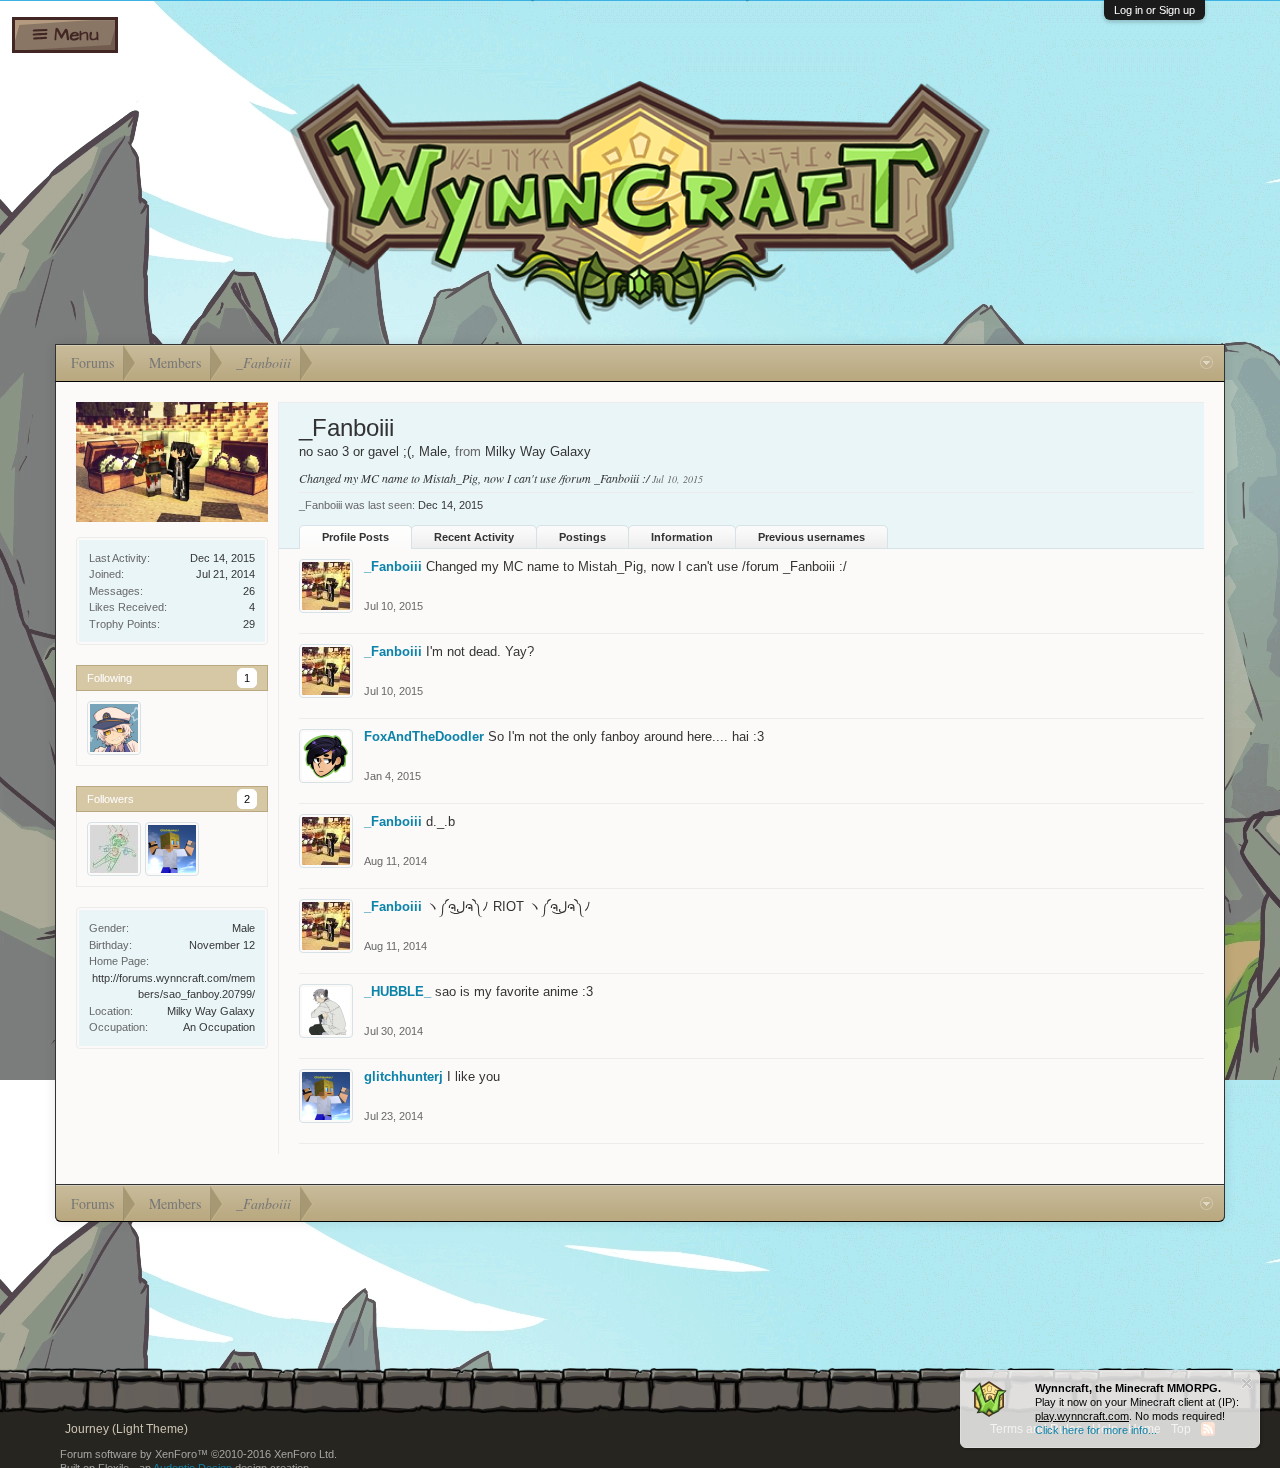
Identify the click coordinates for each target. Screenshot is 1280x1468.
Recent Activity (474, 537)
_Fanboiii (393, 566)
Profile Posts (355, 537)
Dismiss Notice (1246, 1383)
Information (682, 537)
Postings (582, 537)
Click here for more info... (1096, 1430)
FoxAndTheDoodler (424, 736)
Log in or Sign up (1154, 10)
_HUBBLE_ (397, 991)
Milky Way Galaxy (211, 1011)
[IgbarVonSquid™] (114, 728)
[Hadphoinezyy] (114, 849)
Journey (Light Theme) (126, 1429)
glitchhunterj (403, 1076)
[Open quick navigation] (1206, 363)
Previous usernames (811, 537)
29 (249, 624)
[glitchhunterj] (172, 849)
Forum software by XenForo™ (198, 1454)
